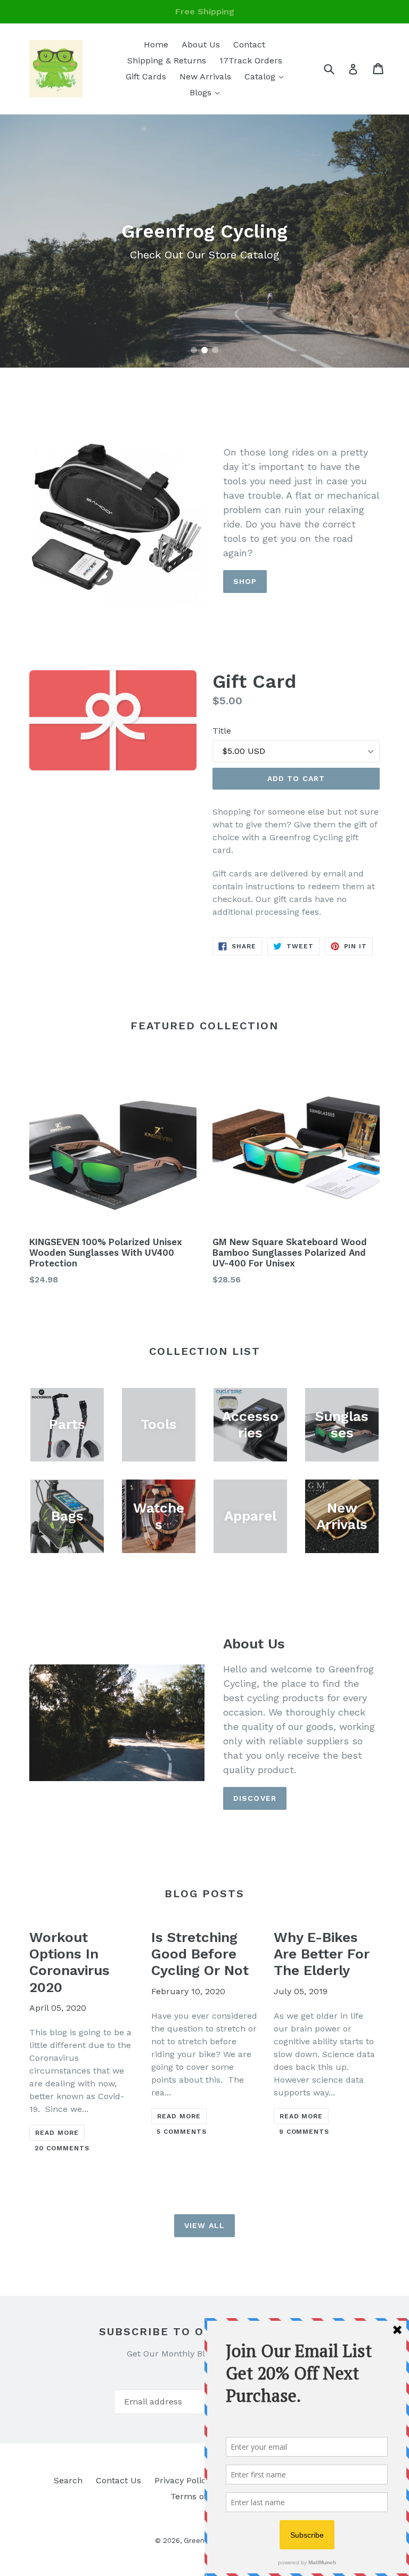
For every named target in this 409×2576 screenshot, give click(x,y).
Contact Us (118, 2480)
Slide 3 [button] (215, 350)
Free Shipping (205, 11)
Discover (255, 1798)
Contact (249, 44)
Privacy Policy (182, 2480)
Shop (245, 581)
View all (204, 2225)
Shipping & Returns (167, 60)
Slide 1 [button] (194, 350)
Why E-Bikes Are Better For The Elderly (322, 1954)
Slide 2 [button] (204, 350)
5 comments (182, 2132)
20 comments (62, 2148)
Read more (57, 2133)
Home (156, 44)
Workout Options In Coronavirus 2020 (69, 1962)
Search (68, 2480)
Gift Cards (146, 76)
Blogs (207, 92)
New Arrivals (205, 76)
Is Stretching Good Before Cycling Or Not (200, 1954)
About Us (201, 44)
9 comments (304, 2132)
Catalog (267, 76)
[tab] (194, 350)
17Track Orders (251, 60)
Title (222, 731)
